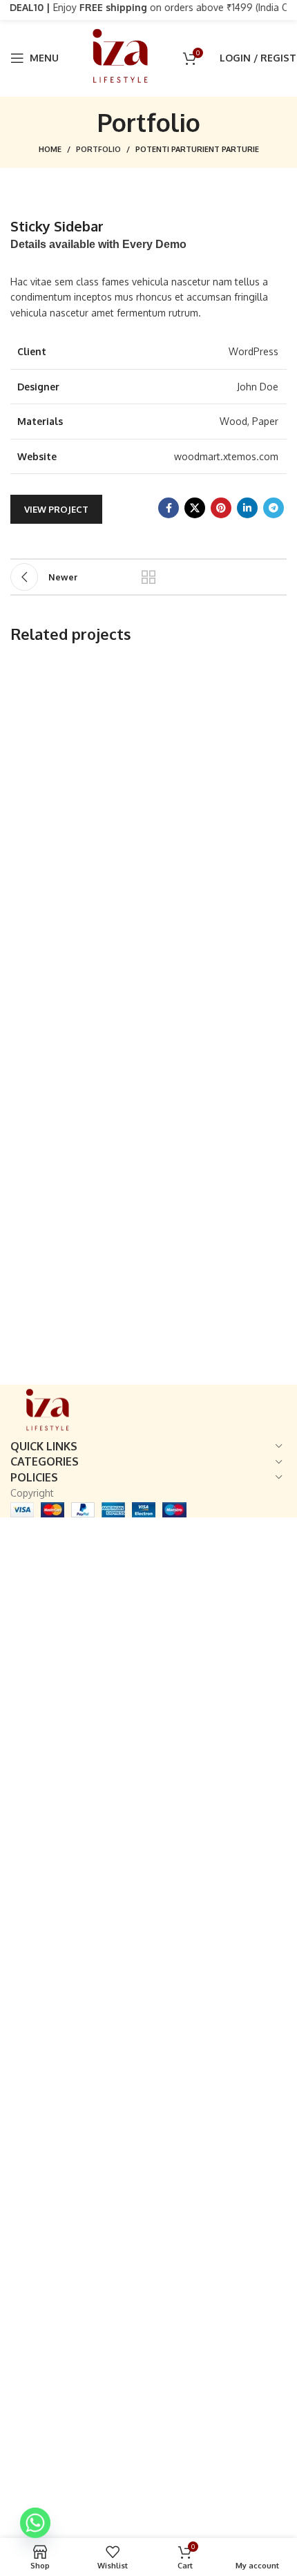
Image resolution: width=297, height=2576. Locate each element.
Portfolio (98, 149)
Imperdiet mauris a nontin (87, 699)
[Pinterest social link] (221, 508)
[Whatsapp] (35, 2523)
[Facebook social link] (169, 508)
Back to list (148, 577)
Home (50, 149)
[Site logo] (121, 57)
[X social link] (195, 508)
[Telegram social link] (274, 508)
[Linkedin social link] (247, 508)
